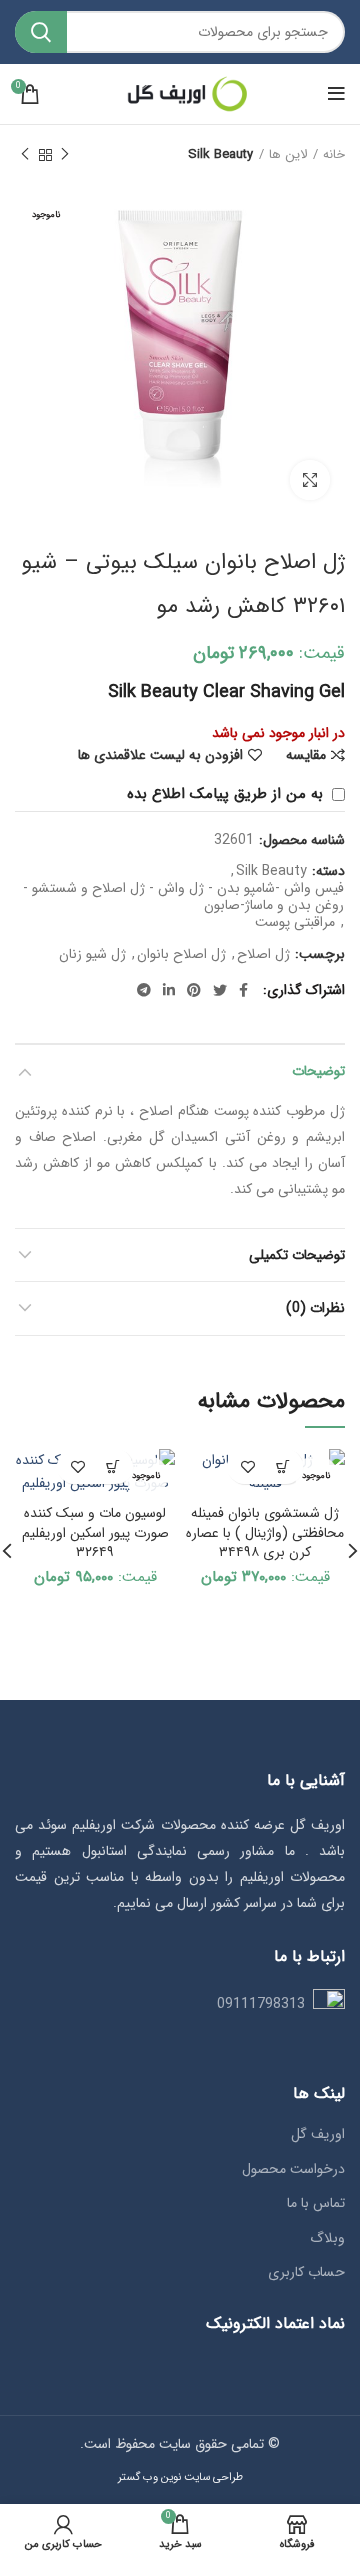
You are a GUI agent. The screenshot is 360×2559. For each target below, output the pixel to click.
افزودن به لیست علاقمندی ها (160, 755)
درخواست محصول (293, 2170)
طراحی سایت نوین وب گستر (180, 2477)
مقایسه (306, 755)
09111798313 (261, 2004)
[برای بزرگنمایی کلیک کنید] (310, 480)
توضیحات (318, 1071)
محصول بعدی (25, 155)
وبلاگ (327, 2239)
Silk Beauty (220, 155)
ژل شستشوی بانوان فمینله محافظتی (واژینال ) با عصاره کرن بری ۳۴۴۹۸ (265, 1532)
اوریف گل (318, 2135)
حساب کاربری (306, 2273)
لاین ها (288, 155)
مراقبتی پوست (295, 922)
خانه (334, 155)
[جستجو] (41, 32)
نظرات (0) (315, 1308)
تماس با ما (316, 2204)
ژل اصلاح (263, 954)
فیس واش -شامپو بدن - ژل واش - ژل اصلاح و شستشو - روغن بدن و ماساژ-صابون (183, 897)
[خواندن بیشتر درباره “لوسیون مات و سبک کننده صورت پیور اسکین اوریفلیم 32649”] (112, 1466)
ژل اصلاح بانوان (181, 954)
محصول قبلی (65, 155)
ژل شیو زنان (92, 954)
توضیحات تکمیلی (297, 1255)
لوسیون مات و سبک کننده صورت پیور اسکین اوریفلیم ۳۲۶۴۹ (95, 1532)
